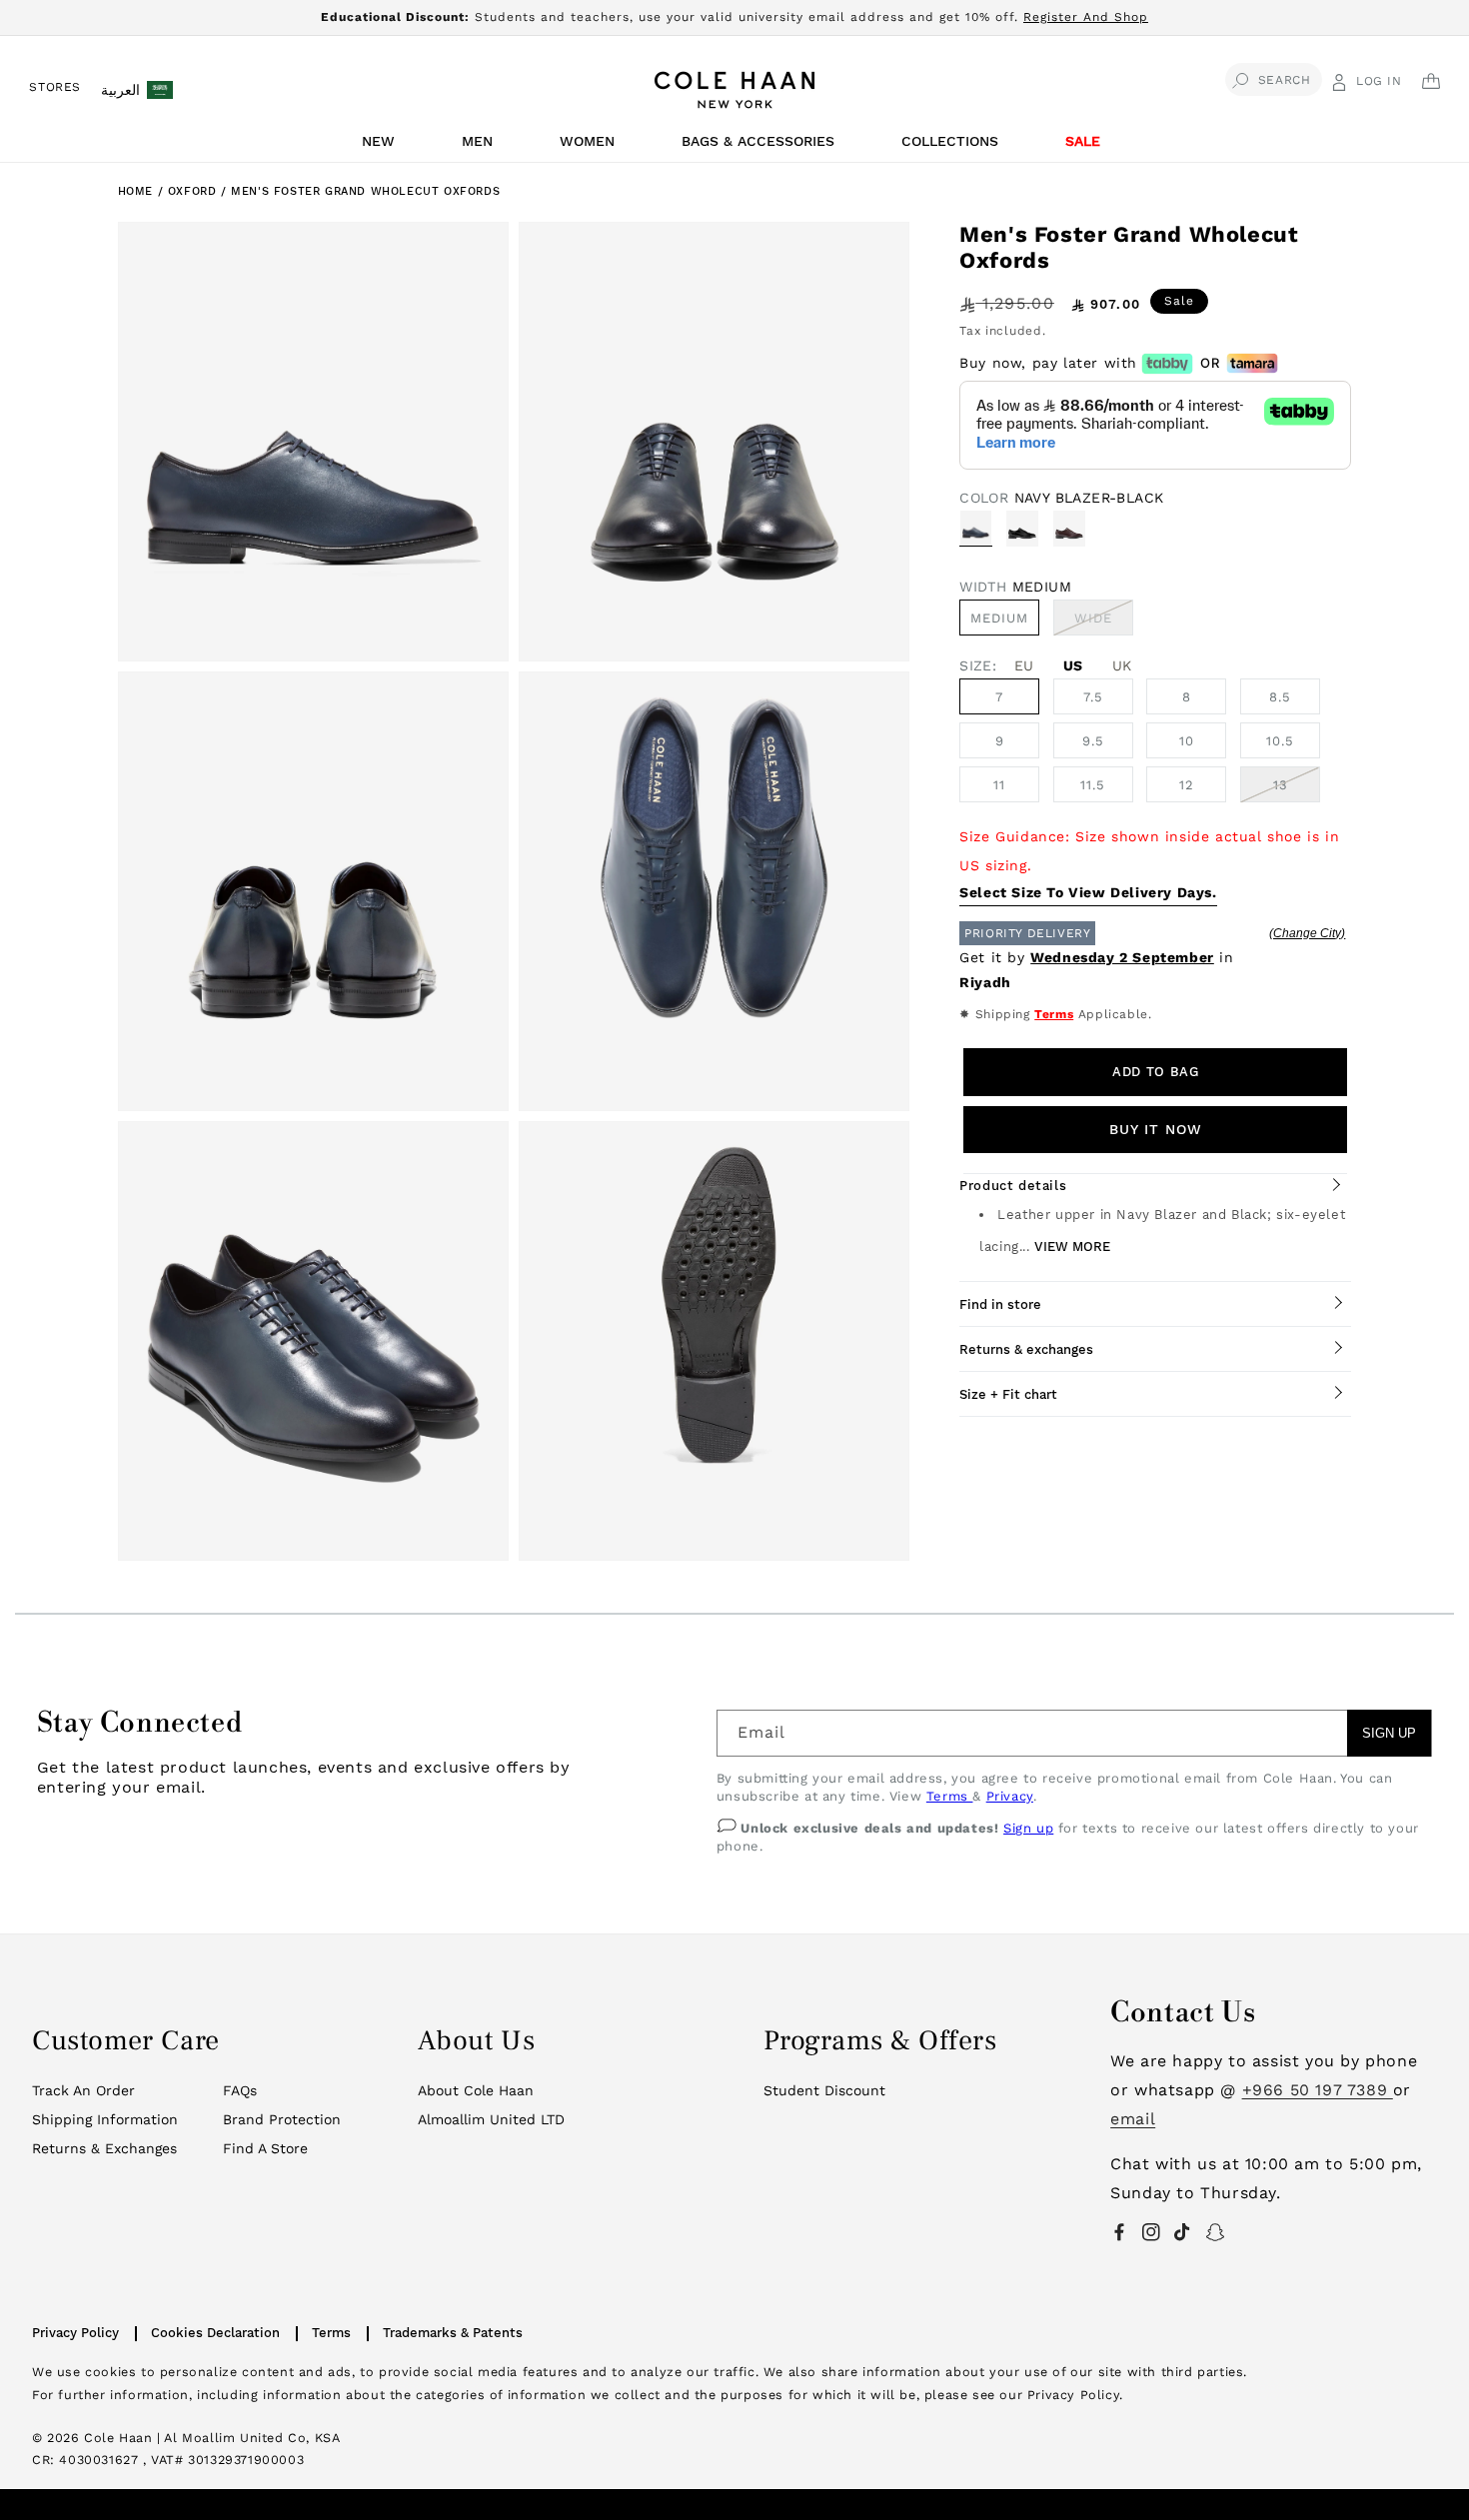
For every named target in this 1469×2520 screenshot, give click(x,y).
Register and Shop (1086, 17)
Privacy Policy (75, 2333)
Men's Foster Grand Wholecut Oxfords (365, 191)
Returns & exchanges (1026, 1349)
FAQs (240, 2090)
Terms (1054, 1014)
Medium (999, 618)
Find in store (1000, 1304)
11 (999, 785)
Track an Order (83, 2090)
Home (135, 191)
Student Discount (824, 2090)
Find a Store (265, 2148)
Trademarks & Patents (453, 2333)
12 (1187, 785)
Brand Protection (282, 2119)
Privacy (1010, 1796)
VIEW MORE (1072, 1247)
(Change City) (1307, 933)
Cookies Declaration (215, 2333)
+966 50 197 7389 (1318, 2090)
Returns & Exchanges (104, 2148)
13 (1281, 785)
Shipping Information (105, 2119)
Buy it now (1156, 1129)
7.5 (1093, 697)
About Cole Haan (476, 2090)
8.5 (1280, 697)
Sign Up (1389, 1733)
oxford (194, 191)
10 (1187, 741)
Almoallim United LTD (491, 2119)
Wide (1104, 623)
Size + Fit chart (1008, 1394)
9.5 (1093, 741)
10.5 (1280, 741)
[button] (382, 146)
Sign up (1028, 1828)
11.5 (1093, 785)
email (1133, 2119)
